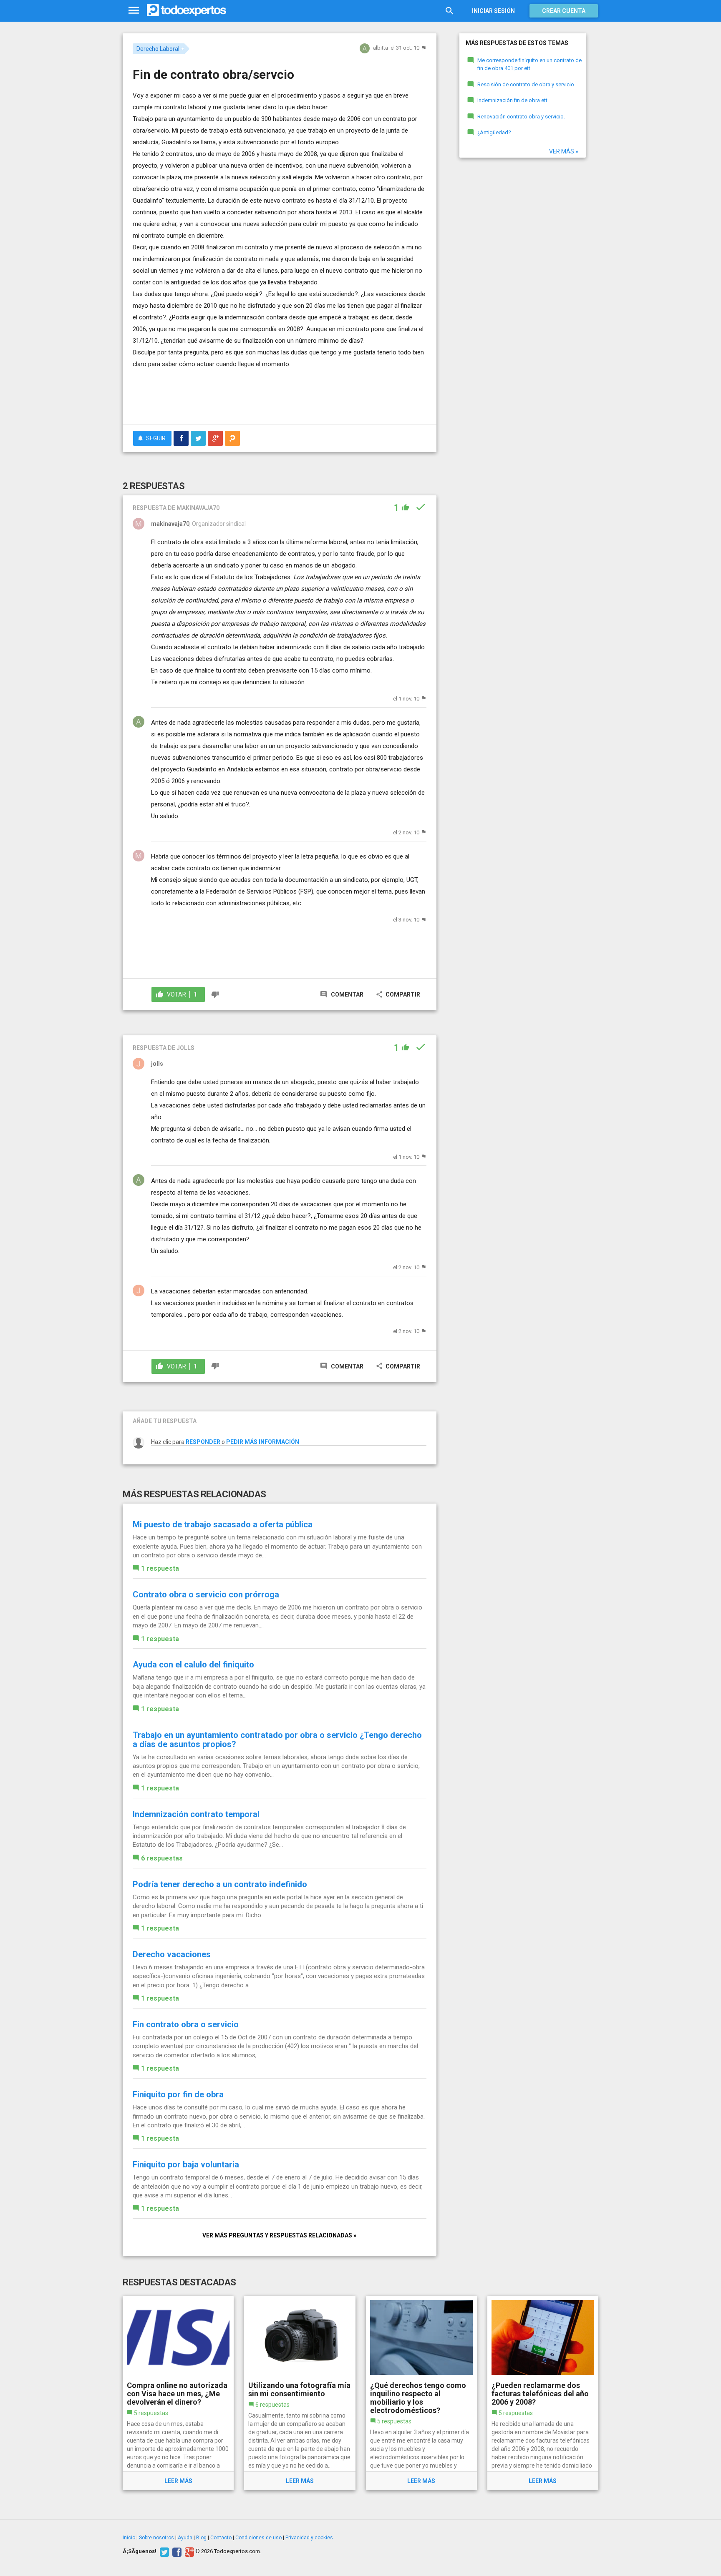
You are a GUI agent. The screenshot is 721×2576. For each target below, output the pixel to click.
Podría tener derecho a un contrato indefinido (220, 1884)
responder (203, 1442)
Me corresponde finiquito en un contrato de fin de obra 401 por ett (529, 64)
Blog (201, 2538)
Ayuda (185, 2538)
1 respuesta (160, 1568)
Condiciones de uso (258, 2538)
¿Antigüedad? (494, 132)
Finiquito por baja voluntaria (186, 2164)
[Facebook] (176, 2551)
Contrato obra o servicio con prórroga (206, 1594)
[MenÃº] (134, 11)
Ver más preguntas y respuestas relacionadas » (279, 2235)
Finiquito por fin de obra (178, 2094)
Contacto (221, 2538)
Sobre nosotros (156, 2538)
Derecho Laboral (158, 49)
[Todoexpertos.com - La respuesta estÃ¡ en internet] (187, 10)
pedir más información (263, 1442)
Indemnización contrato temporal (196, 1814)
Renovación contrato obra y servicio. (521, 117)
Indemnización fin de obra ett (512, 100)
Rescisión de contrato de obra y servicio (526, 84)
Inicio (129, 2538)
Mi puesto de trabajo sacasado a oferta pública (223, 1524)
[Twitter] (163, 2551)
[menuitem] (181, 438)
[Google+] (188, 2551)
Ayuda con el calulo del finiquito (193, 1665)
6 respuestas (162, 1858)
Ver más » (564, 151)
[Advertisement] (280, 395)
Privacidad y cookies (309, 2538)
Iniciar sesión (493, 11)
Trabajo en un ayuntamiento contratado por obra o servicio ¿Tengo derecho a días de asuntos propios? (277, 1740)
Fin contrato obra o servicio (186, 2024)
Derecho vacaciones (172, 1954)
